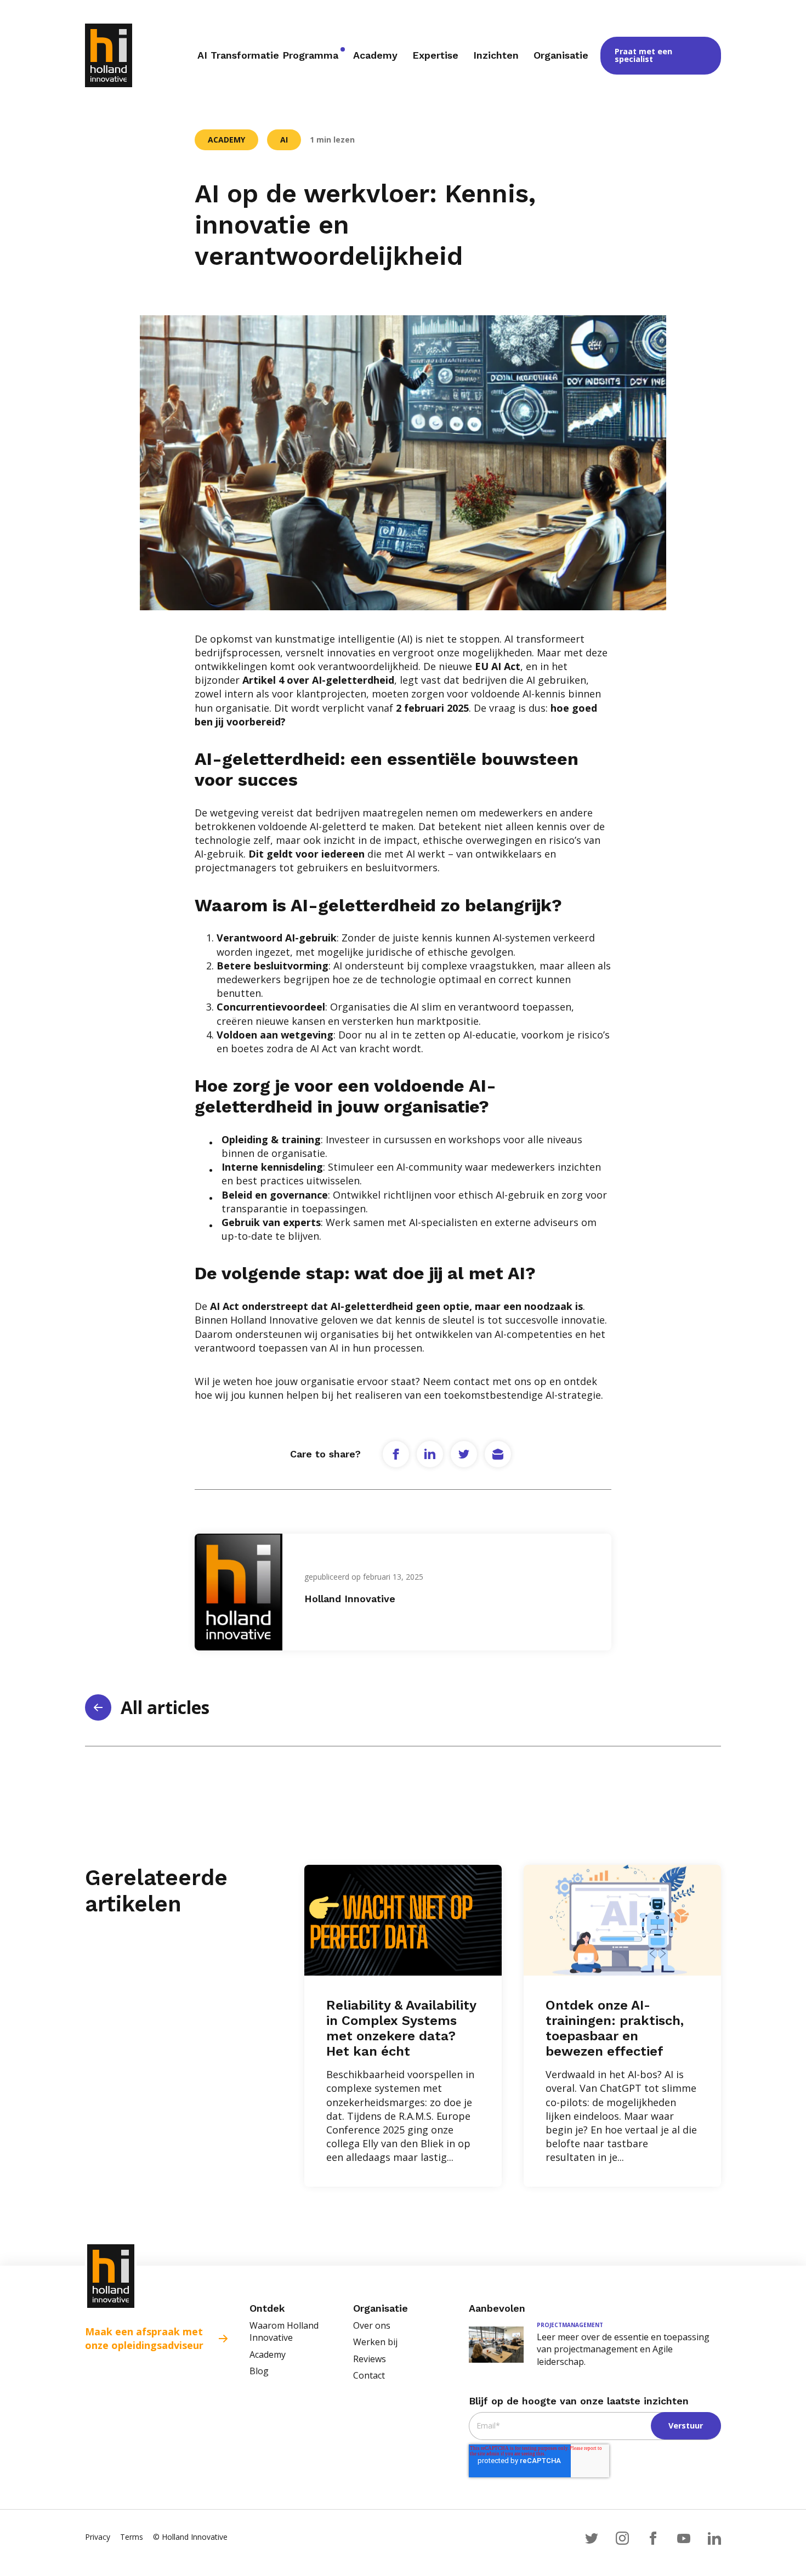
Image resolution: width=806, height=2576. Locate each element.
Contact (369, 2375)
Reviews (370, 2359)
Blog (259, 2371)
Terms (132, 2537)
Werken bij (375, 2342)
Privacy (98, 2537)
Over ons (372, 2325)
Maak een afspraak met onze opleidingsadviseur (144, 2338)
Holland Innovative (350, 1599)
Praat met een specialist (643, 55)
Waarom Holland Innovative (284, 2331)
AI (284, 140)
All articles (165, 1707)
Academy (226, 140)
